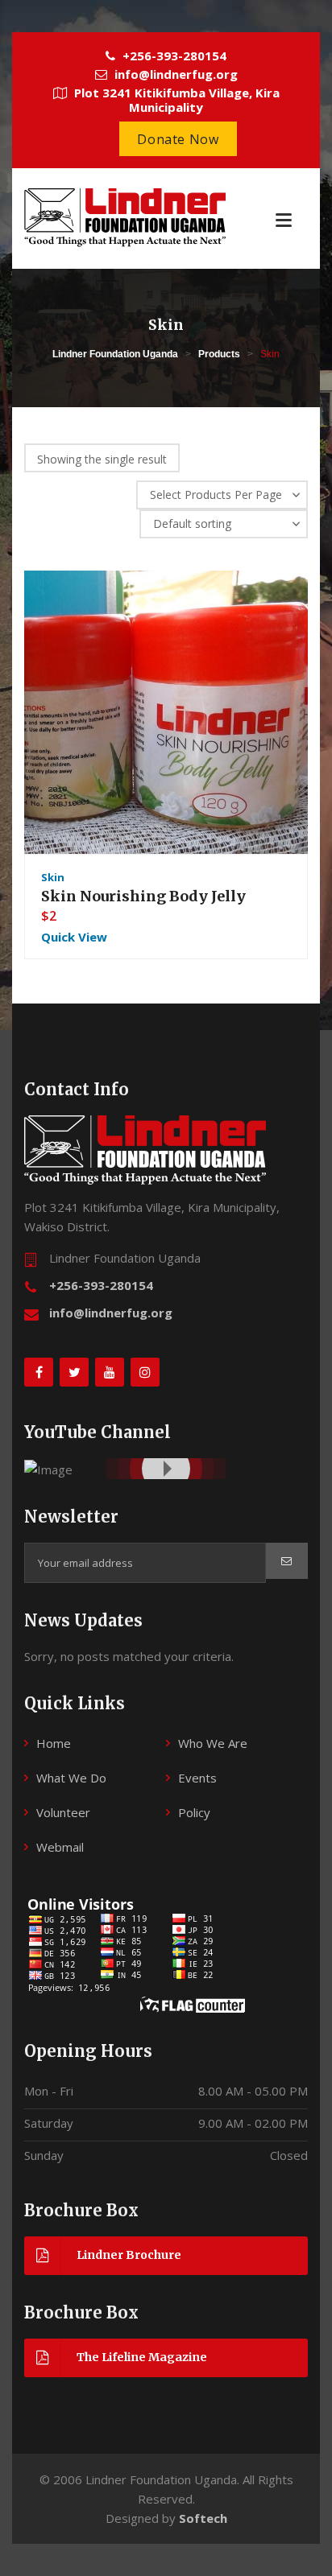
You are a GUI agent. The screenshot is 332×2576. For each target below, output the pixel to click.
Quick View (74, 937)
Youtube (50, 1468)
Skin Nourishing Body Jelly (143, 896)
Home (54, 1743)
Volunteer (63, 1812)
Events (197, 1778)
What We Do (71, 1778)
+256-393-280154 (101, 1285)
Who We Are (213, 1743)
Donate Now (178, 139)
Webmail (60, 1847)
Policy (194, 1812)
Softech (203, 2518)
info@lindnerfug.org (111, 1313)
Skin (53, 877)
